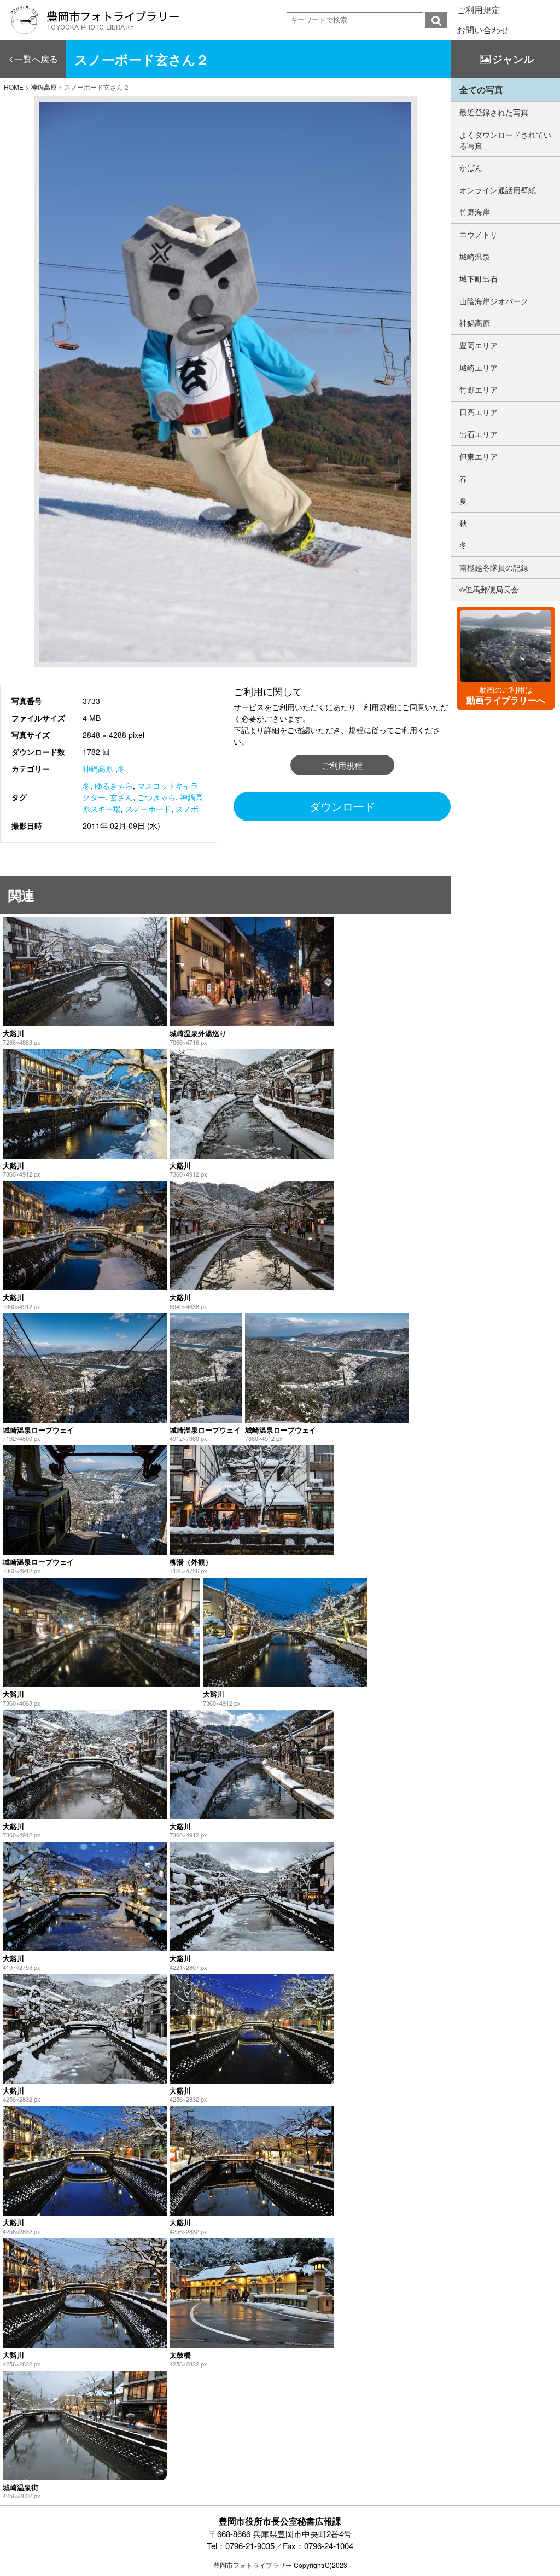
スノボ (187, 809)
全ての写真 (481, 89)
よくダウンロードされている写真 (505, 140)
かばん (471, 167)
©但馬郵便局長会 (489, 589)
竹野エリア (479, 389)
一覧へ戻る (36, 59)
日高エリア (479, 412)
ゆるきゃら (114, 786)
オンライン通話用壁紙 (498, 190)
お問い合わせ (483, 30)
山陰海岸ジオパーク (494, 301)
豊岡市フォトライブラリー (253, 2565)
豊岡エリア (479, 345)
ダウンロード (342, 806)
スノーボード (148, 809)
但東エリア (479, 456)
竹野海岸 (475, 212)
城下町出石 (479, 278)
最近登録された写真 (494, 112)
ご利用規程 (342, 765)
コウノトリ (479, 234)
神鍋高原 (98, 769)
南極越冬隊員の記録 (494, 567)
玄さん (121, 797)
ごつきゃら (156, 797)
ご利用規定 (479, 10)
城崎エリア (479, 368)
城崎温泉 (475, 257)
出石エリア (479, 434)
